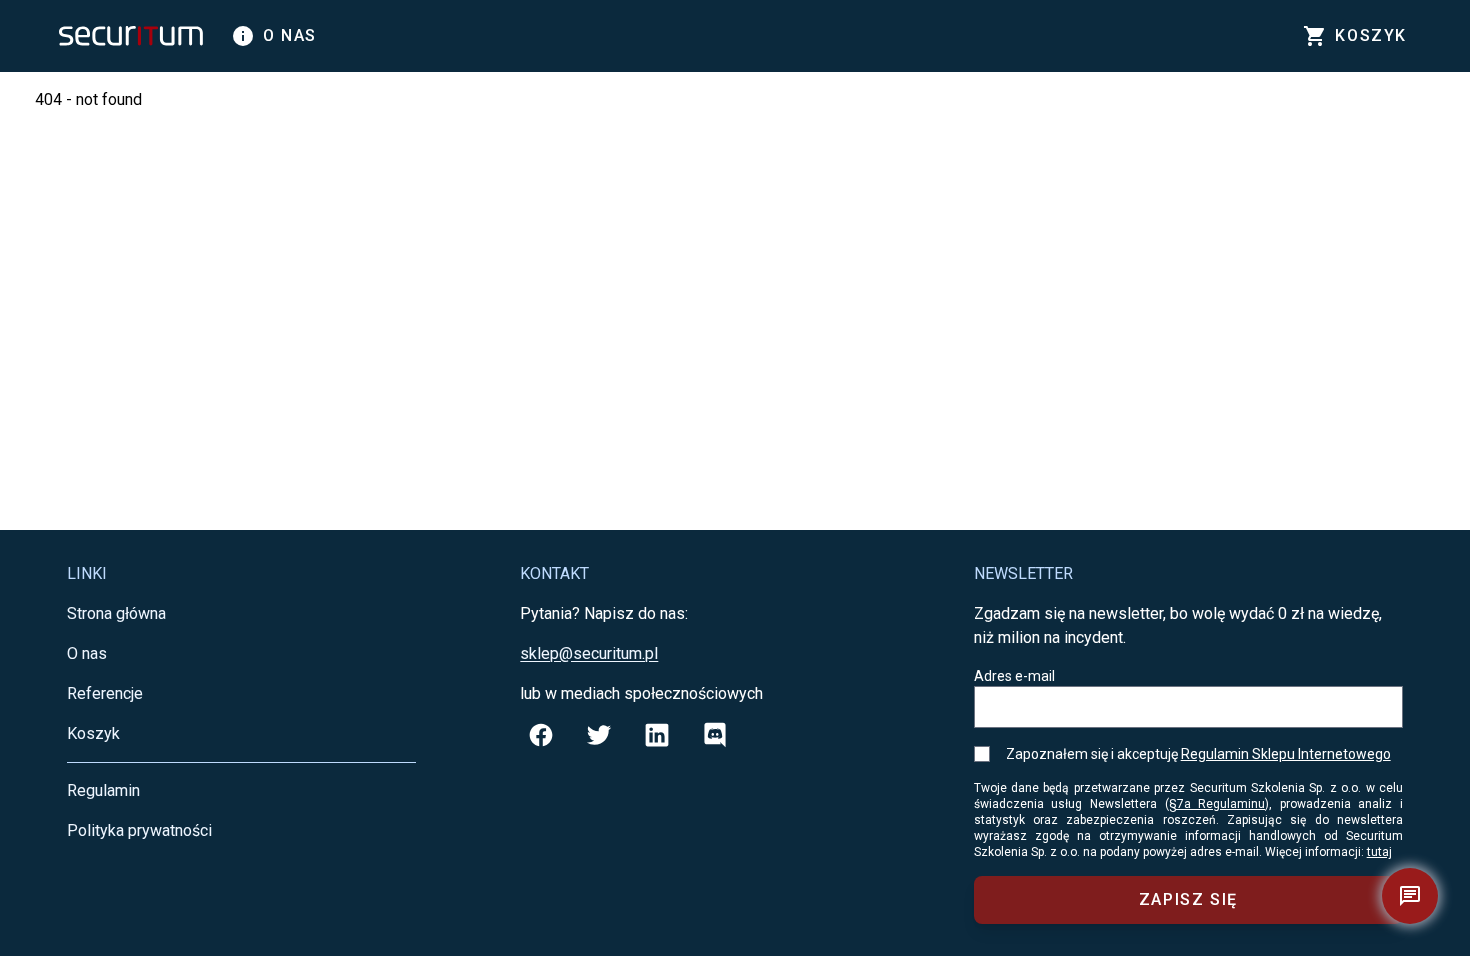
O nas (274, 36)
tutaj (1379, 852)
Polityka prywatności (139, 830)
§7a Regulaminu (1217, 804)
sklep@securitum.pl (589, 653)
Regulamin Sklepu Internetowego (1286, 754)
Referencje (105, 693)
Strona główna (116, 613)
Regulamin (103, 790)
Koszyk (93, 733)
